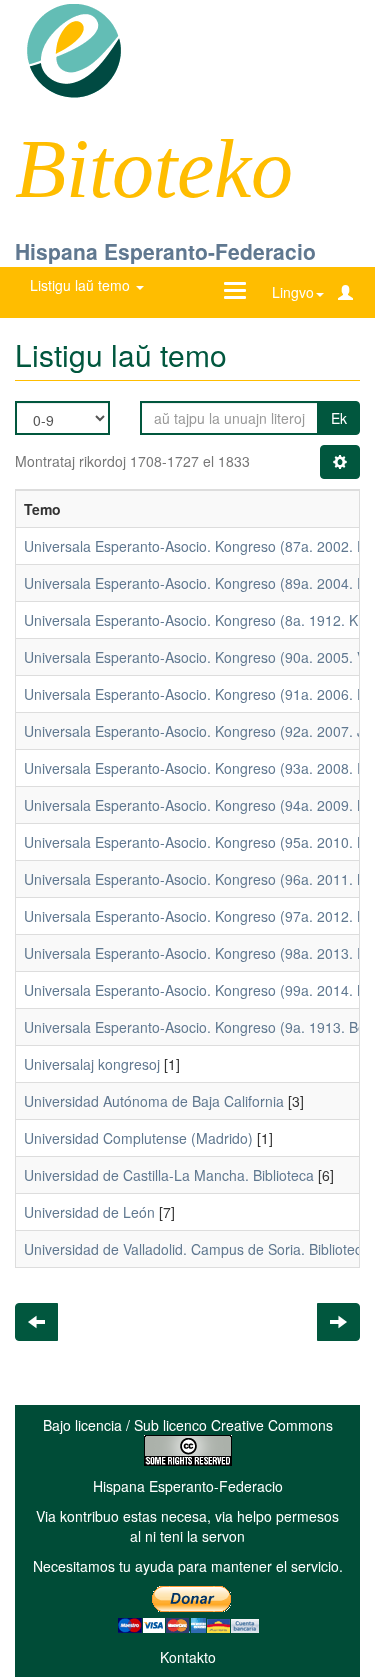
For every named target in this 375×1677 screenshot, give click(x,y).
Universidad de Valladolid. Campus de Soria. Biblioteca (197, 1249)
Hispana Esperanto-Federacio (165, 251)
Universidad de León (89, 1212)
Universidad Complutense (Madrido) (138, 1138)
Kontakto (188, 1657)
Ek (339, 418)
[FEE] (73, 49)
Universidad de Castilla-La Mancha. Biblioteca (169, 1175)
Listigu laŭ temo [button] (82, 285)
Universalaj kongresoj (92, 1064)
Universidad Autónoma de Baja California (154, 1101)
